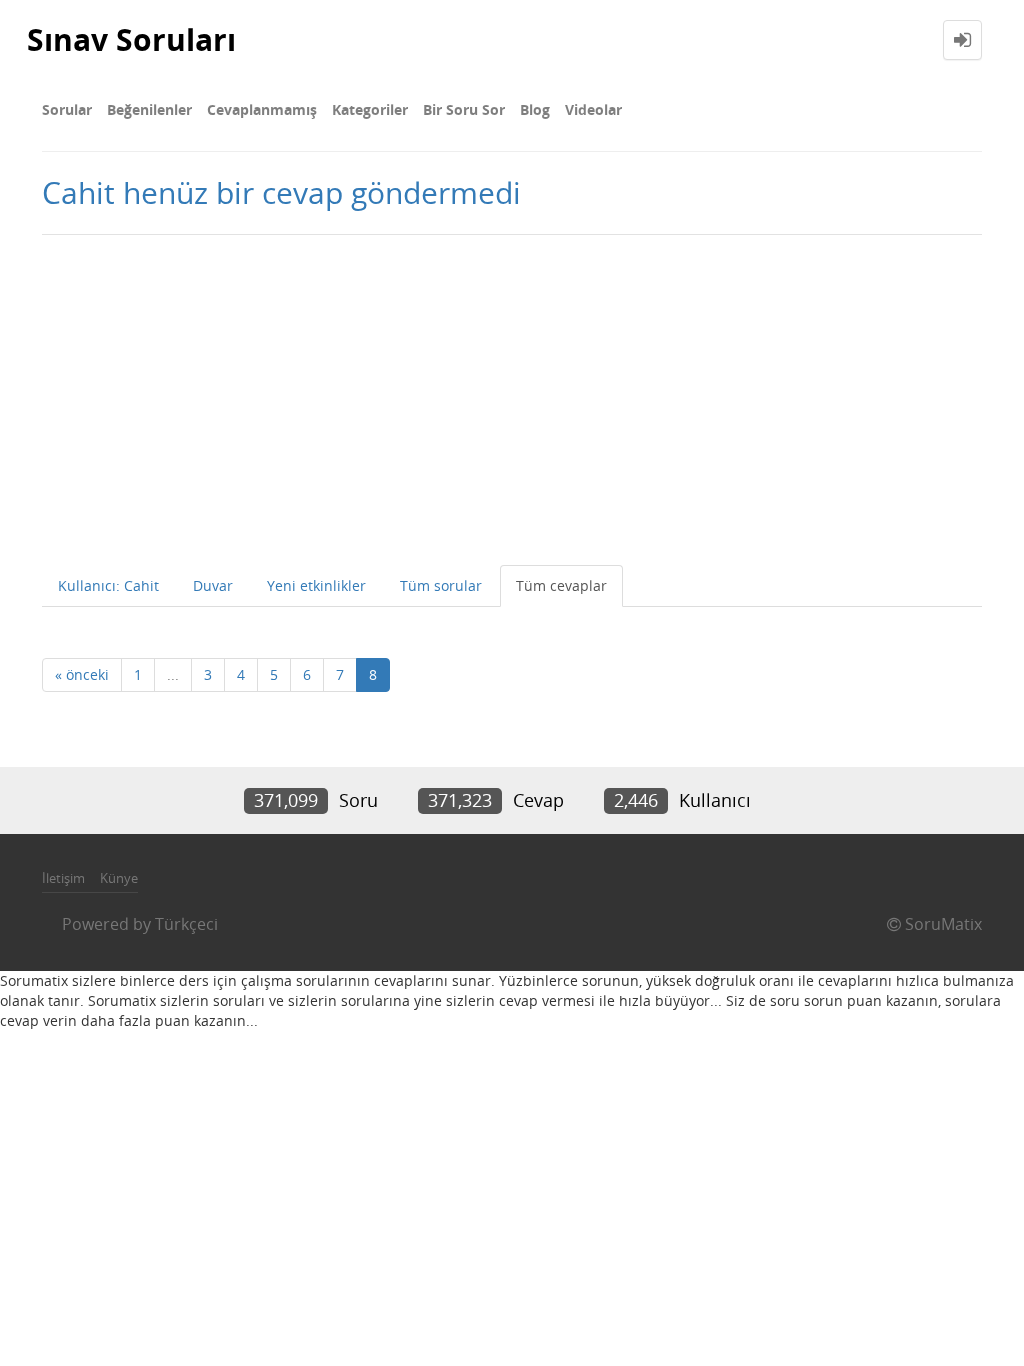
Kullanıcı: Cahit (108, 585)
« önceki (82, 674)
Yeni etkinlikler (316, 585)
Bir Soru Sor (464, 109)
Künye (119, 878)
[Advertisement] (512, 395)
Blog (535, 109)
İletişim (63, 878)
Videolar (593, 109)
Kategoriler (370, 109)
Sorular (67, 109)
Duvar (213, 585)
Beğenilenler (149, 109)
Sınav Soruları (131, 39)
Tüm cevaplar (561, 585)
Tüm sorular (441, 585)
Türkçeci (186, 924)
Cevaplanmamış (262, 109)
